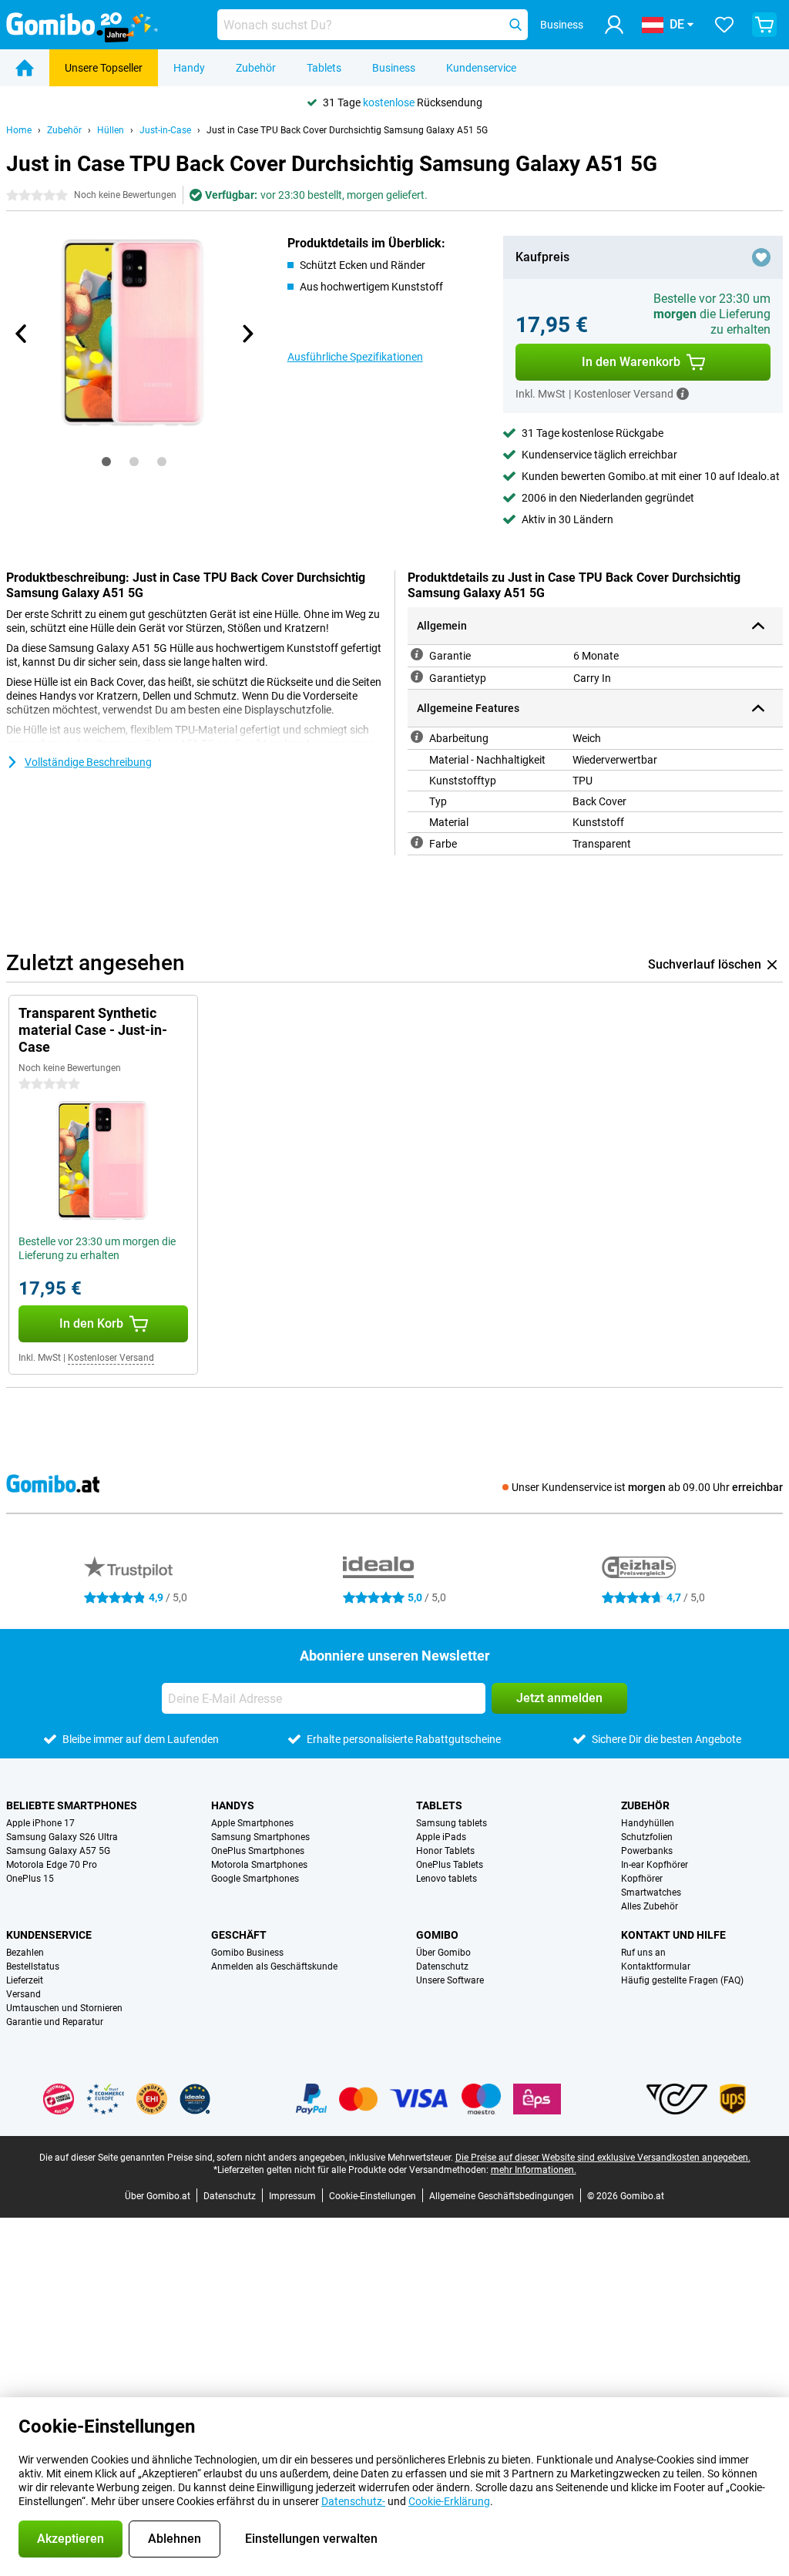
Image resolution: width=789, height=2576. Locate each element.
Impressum (292, 2196)
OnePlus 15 (30, 1879)
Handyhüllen (648, 1823)
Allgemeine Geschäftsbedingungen (502, 2196)
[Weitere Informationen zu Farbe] (417, 842)
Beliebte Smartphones (72, 1805)
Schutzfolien (647, 1837)
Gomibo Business (247, 1953)
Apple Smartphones (252, 1823)
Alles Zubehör (650, 1906)
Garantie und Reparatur (55, 2022)
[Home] (25, 68)
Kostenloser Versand (111, 1358)
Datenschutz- (353, 2501)
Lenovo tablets (447, 1879)
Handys (233, 1805)
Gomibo (437, 1935)
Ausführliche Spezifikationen (355, 357)
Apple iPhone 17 (40, 1823)
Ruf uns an (643, 1953)
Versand (24, 1994)
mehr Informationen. (534, 2170)
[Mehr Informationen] (683, 394)
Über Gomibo (443, 1953)
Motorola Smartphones (259, 1865)
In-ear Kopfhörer (655, 1865)
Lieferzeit (25, 1980)
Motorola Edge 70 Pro (52, 1865)
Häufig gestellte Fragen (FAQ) (682, 1980)
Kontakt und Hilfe (673, 1935)
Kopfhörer (642, 1879)
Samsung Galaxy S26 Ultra (62, 1837)
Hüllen (111, 130)
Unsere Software (450, 1980)
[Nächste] (247, 334)
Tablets (324, 68)
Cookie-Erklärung (449, 2501)
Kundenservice (481, 68)
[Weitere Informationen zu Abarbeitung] (417, 737)
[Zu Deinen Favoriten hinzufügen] (761, 257)
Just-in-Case (165, 130)
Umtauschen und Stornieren (64, 2008)
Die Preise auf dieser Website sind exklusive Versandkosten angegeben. (603, 2158)
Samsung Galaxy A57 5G (58, 1851)
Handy (189, 68)
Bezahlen (25, 1953)
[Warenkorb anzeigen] (764, 25)
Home (19, 130)
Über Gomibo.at (158, 2196)
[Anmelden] (614, 25)
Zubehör (256, 68)
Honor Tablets (445, 1851)
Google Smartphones (255, 1879)
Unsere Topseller (104, 68)
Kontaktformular (656, 1966)
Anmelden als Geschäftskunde (274, 1966)
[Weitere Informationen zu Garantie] (417, 654)
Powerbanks (647, 1851)
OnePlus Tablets (450, 1865)
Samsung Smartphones (260, 1837)
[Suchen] (515, 25)
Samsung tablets (452, 1823)
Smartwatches (651, 1893)
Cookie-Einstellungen (373, 2196)
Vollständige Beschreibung (88, 762)
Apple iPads (441, 1837)
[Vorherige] (22, 334)
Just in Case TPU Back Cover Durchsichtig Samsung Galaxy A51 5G (347, 130)
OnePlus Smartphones (258, 1851)
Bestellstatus (33, 1966)
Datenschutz (442, 1966)
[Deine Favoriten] (724, 25)
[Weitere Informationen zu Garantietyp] (417, 677)
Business (394, 68)
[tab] (106, 462)
